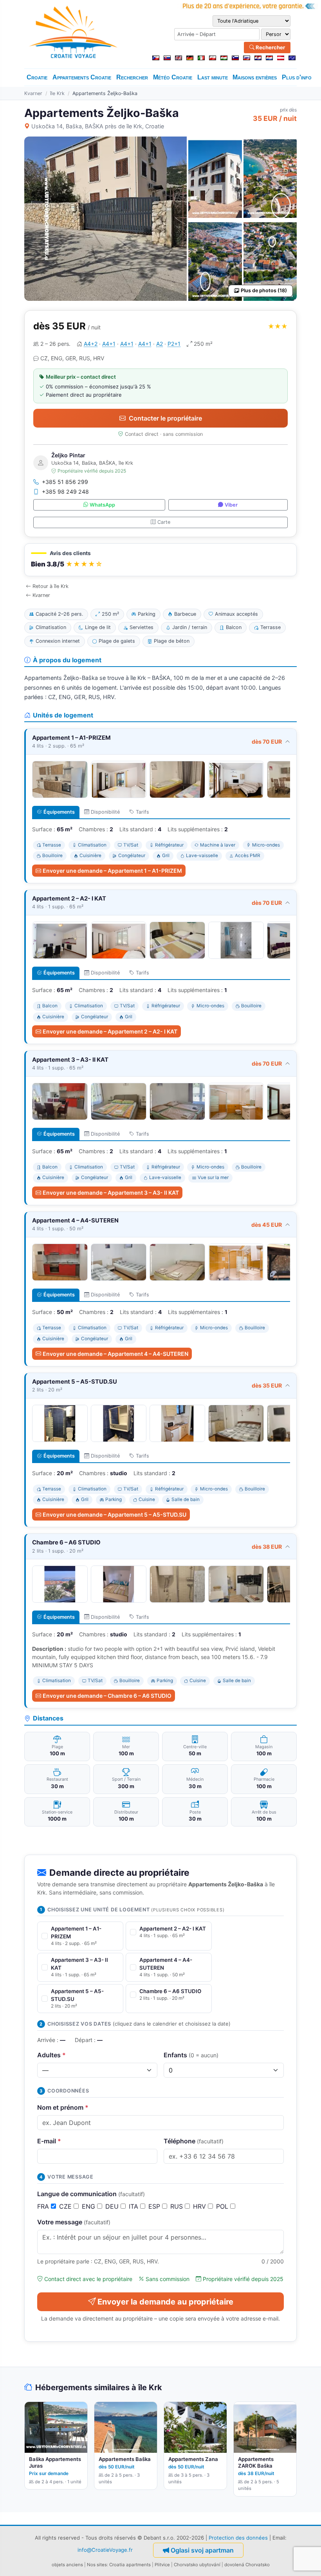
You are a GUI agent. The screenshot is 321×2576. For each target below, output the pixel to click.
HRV (200, 2206)
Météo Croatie (173, 77)
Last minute (213, 77)
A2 (160, 344)
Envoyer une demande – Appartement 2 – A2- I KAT (110, 1031)
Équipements (59, 812)
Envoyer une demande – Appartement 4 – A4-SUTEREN (115, 1354)
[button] (160, 560)
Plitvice (162, 2565)
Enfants (191, 2055)
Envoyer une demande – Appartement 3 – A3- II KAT (111, 1193)
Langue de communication (91, 2194)
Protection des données (238, 2538)
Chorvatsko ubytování (197, 2565)
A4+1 (109, 344)
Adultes (51, 2055)
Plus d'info (297, 77)
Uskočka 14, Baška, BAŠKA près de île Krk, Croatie (98, 126)
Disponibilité (105, 812)
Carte (164, 522)
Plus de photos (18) (264, 290)
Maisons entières (255, 77)
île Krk (57, 93)
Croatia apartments (130, 2565)
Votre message (74, 2222)
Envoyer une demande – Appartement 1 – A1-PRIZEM (112, 871)
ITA (134, 2206)
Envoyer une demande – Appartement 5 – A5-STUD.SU (115, 1515)
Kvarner (33, 93)
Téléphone (194, 2141)
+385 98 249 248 (65, 492)
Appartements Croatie (82, 77)
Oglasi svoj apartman (202, 2550)
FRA (44, 2206)
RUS (178, 2206)
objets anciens (67, 2565)
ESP (155, 2206)
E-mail (49, 2141)
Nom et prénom (63, 2107)
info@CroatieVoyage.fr (105, 2549)
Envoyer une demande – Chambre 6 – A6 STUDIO (107, 1696)
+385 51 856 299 (65, 482)
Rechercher (270, 47)
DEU (113, 2206)
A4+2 (91, 344)
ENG (89, 2206)
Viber (231, 505)
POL (223, 2206)
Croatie (37, 77)
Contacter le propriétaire (165, 418)
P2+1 (174, 344)
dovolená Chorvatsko (247, 2565)
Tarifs (142, 812)
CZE (66, 2206)
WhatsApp (102, 505)
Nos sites (97, 2565)
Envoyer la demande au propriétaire (165, 2302)
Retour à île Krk (50, 586)
